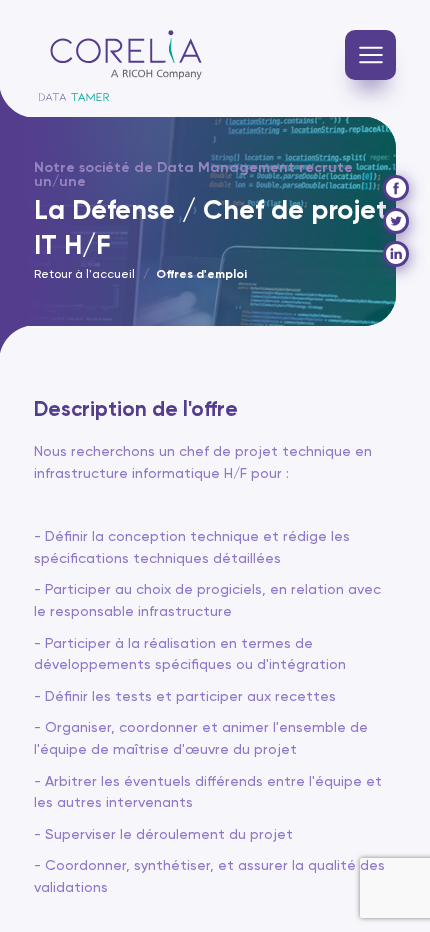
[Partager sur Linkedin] (396, 254)
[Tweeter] (396, 221)
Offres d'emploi (201, 275)
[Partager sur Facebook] (396, 188)
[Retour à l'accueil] (126, 55)
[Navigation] (370, 55)
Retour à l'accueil (84, 275)
